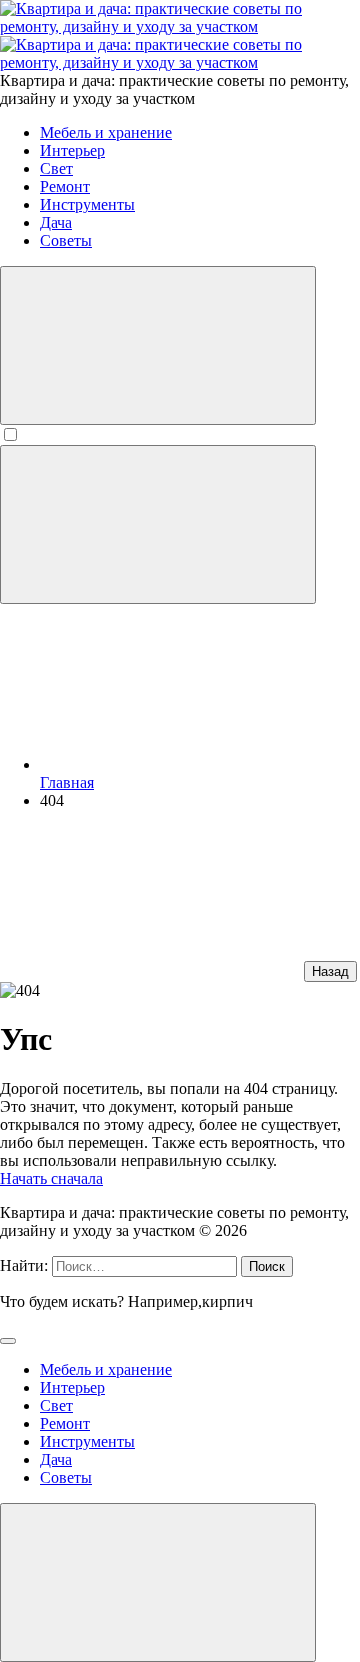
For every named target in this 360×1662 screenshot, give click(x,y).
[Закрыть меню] (158, 1582)
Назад (330, 971)
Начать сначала (51, 1178)
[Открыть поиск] (158, 345)
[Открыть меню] (158, 524)
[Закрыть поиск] (8, 1341)
